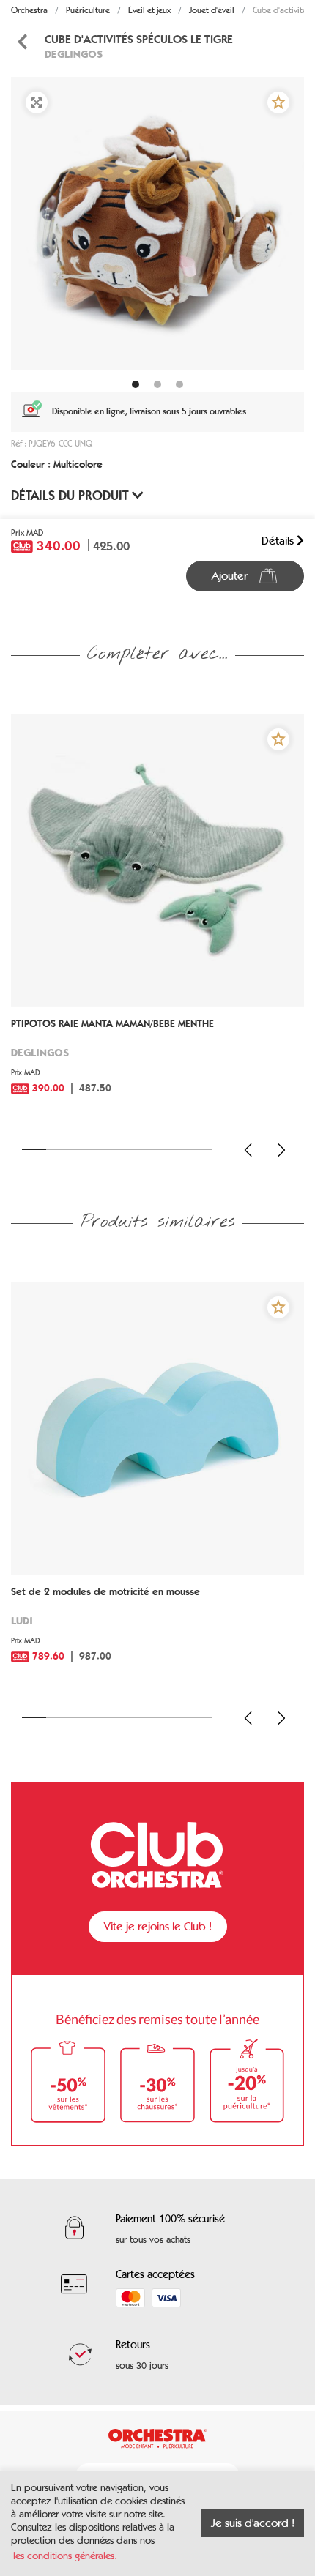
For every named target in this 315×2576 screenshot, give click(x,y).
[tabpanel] (157, 223)
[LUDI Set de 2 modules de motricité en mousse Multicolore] (157, 1428)
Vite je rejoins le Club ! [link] (158, 1926)
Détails (279, 541)
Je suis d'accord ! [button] (253, 2523)
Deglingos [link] (74, 54)
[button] (278, 102)
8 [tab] (201, 1149)
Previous (248, 1150)
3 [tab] (82, 1149)
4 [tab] (106, 1149)
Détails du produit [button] (71, 496)
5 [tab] (129, 1149)
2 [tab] (58, 1149)
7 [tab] (177, 1149)
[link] (157, 1067)
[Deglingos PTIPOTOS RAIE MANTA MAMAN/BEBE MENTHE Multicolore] (157, 860)
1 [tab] (34, 1149)
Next (281, 1150)
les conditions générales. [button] (65, 2556)
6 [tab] (153, 1149)
